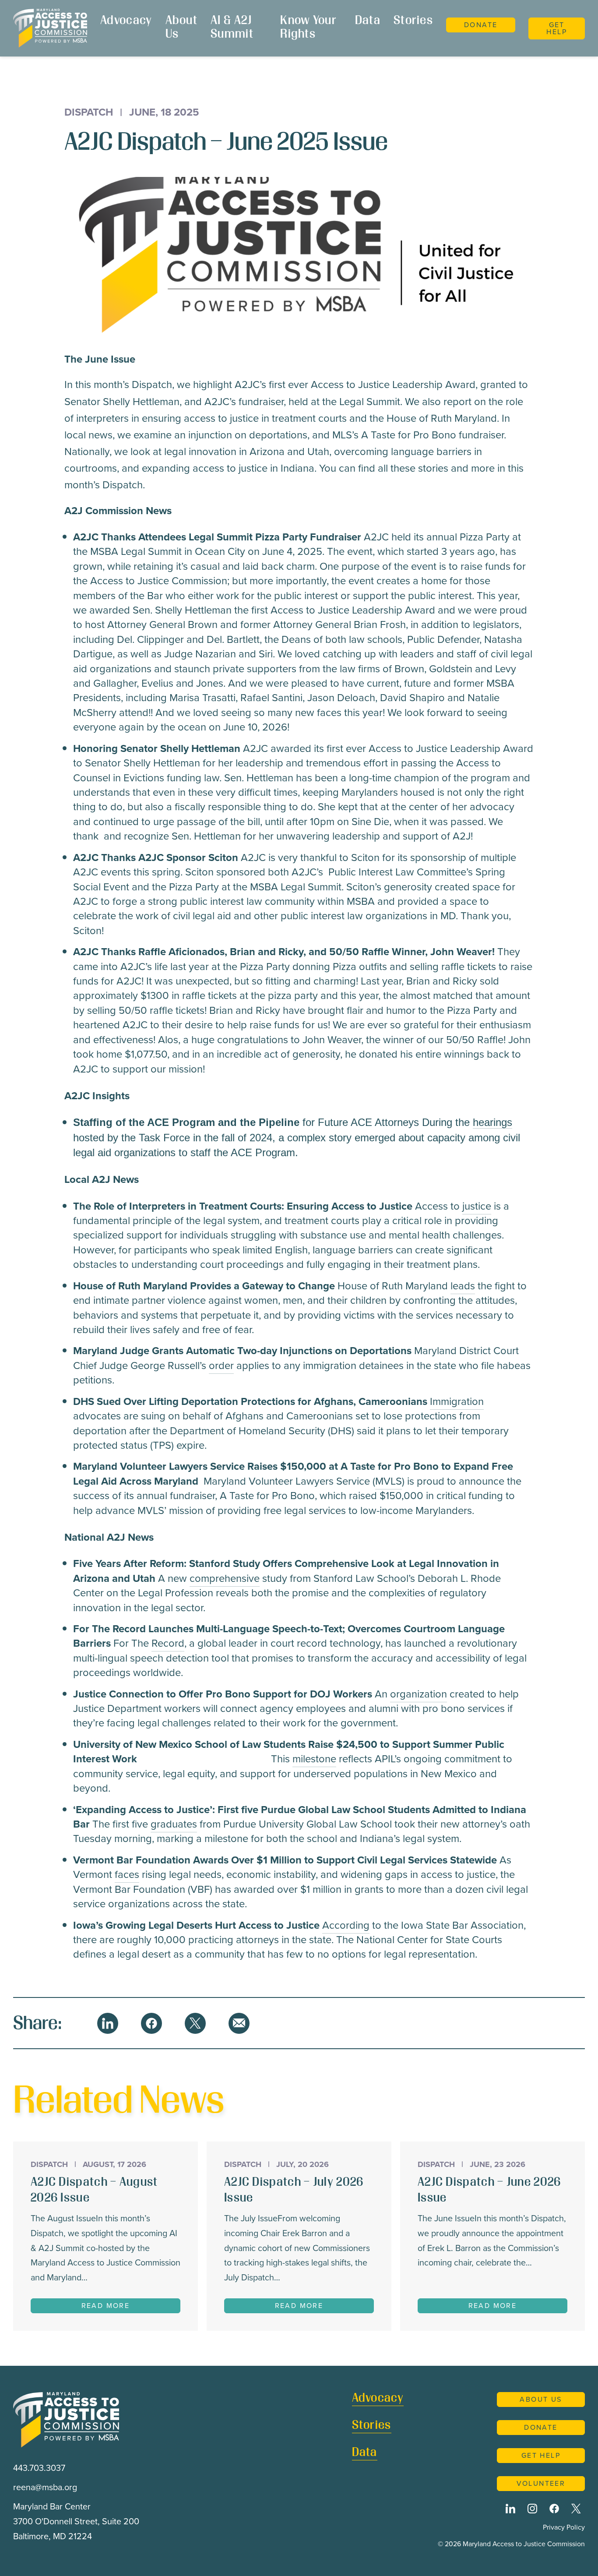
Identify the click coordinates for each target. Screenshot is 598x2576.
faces (127, 1874)
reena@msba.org (45, 2487)
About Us (181, 28)
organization (419, 1694)
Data (368, 21)
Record (168, 1643)
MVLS (389, 1481)
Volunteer (541, 2483)
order (221, 1366)
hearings (492, 1122)
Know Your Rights (308, 28)
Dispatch (89, 113)
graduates (174, 1824)
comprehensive (225, 1578)
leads (463, 1286)
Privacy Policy (564, 2527)
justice (477, 1206)
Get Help (557, 28)
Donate (481, 25)
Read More (106, 2306)
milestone (314, 1759)
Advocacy (126, 21)
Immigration (457, 1401)
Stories (413, 21)
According (346, 1925)
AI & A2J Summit (232, 28)
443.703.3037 (39, 2468)
